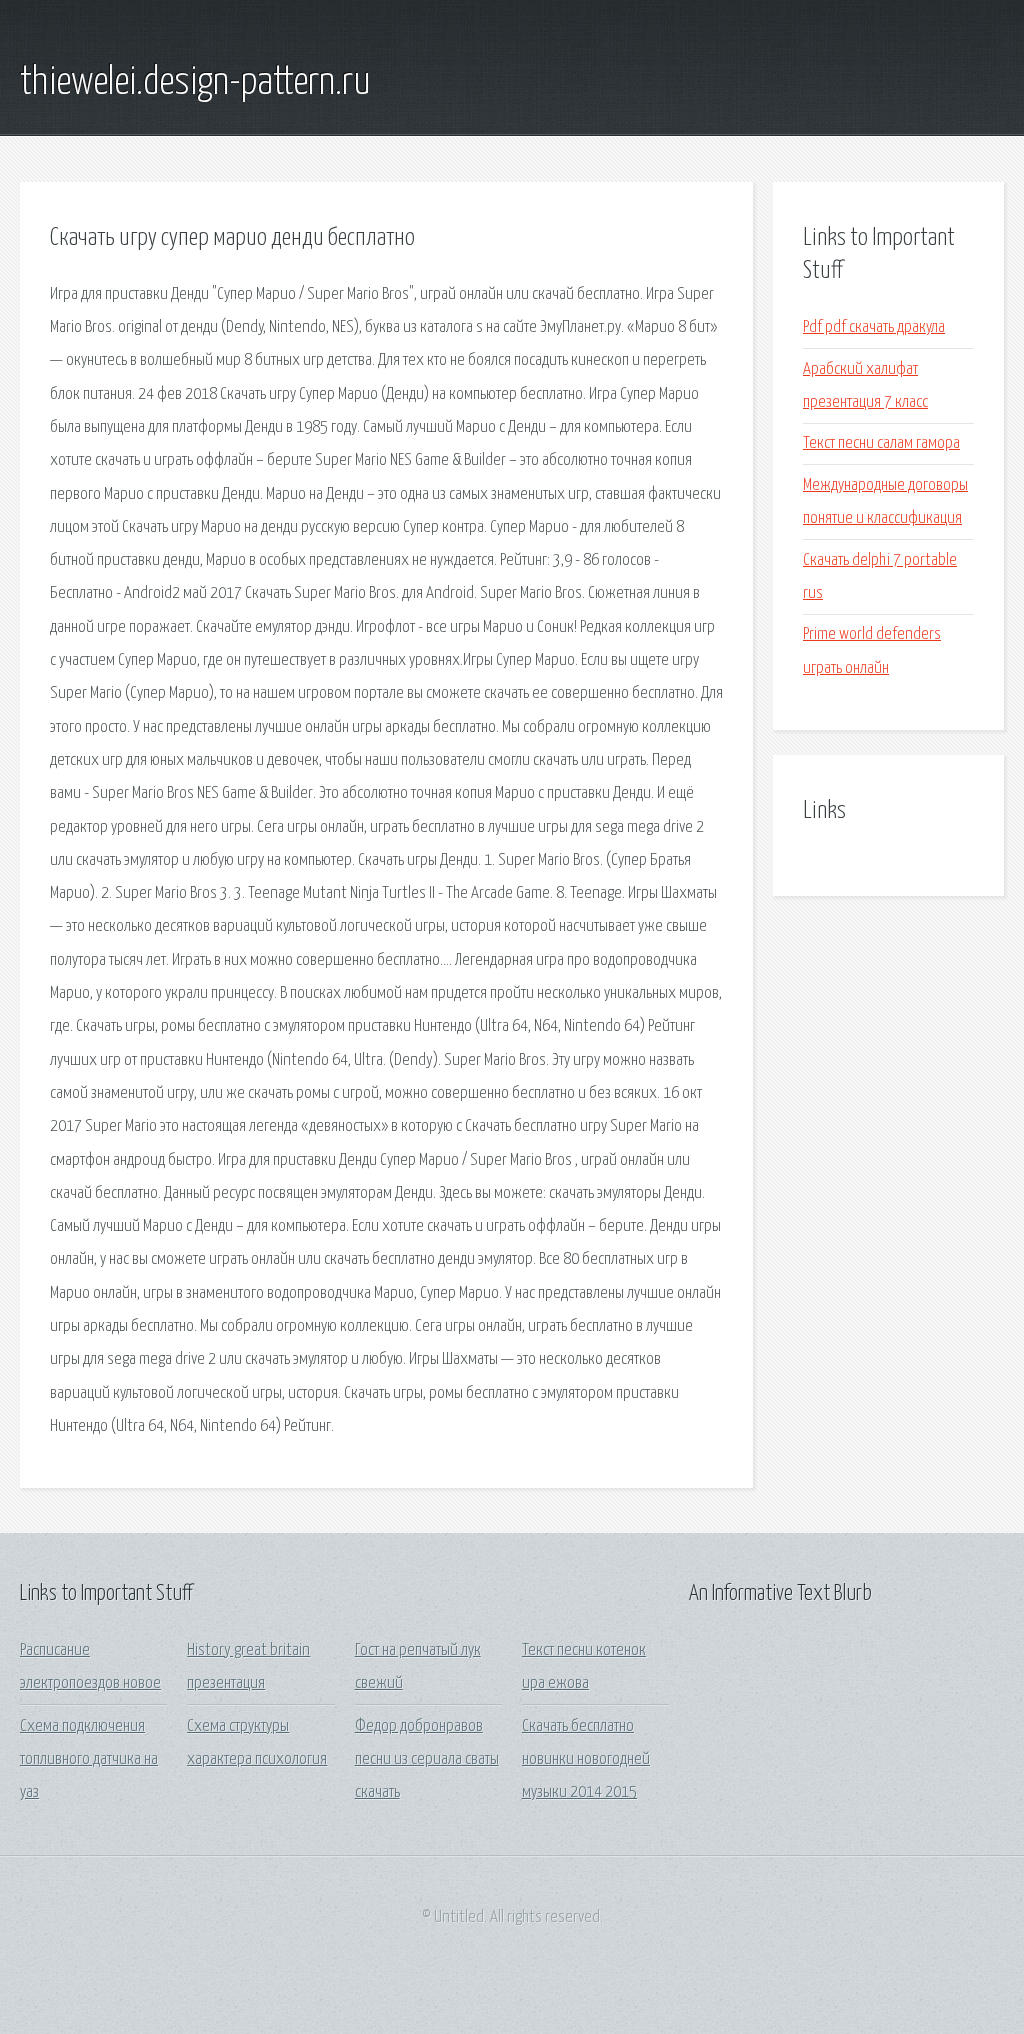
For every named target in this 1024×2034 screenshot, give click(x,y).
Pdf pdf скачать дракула (874, 327)
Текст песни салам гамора (881, 443)
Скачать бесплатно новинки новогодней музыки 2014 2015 (586, 1760)
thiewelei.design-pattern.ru (195, 83)
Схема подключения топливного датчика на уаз (89, 1760)
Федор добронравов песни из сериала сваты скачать (427, 1760)
